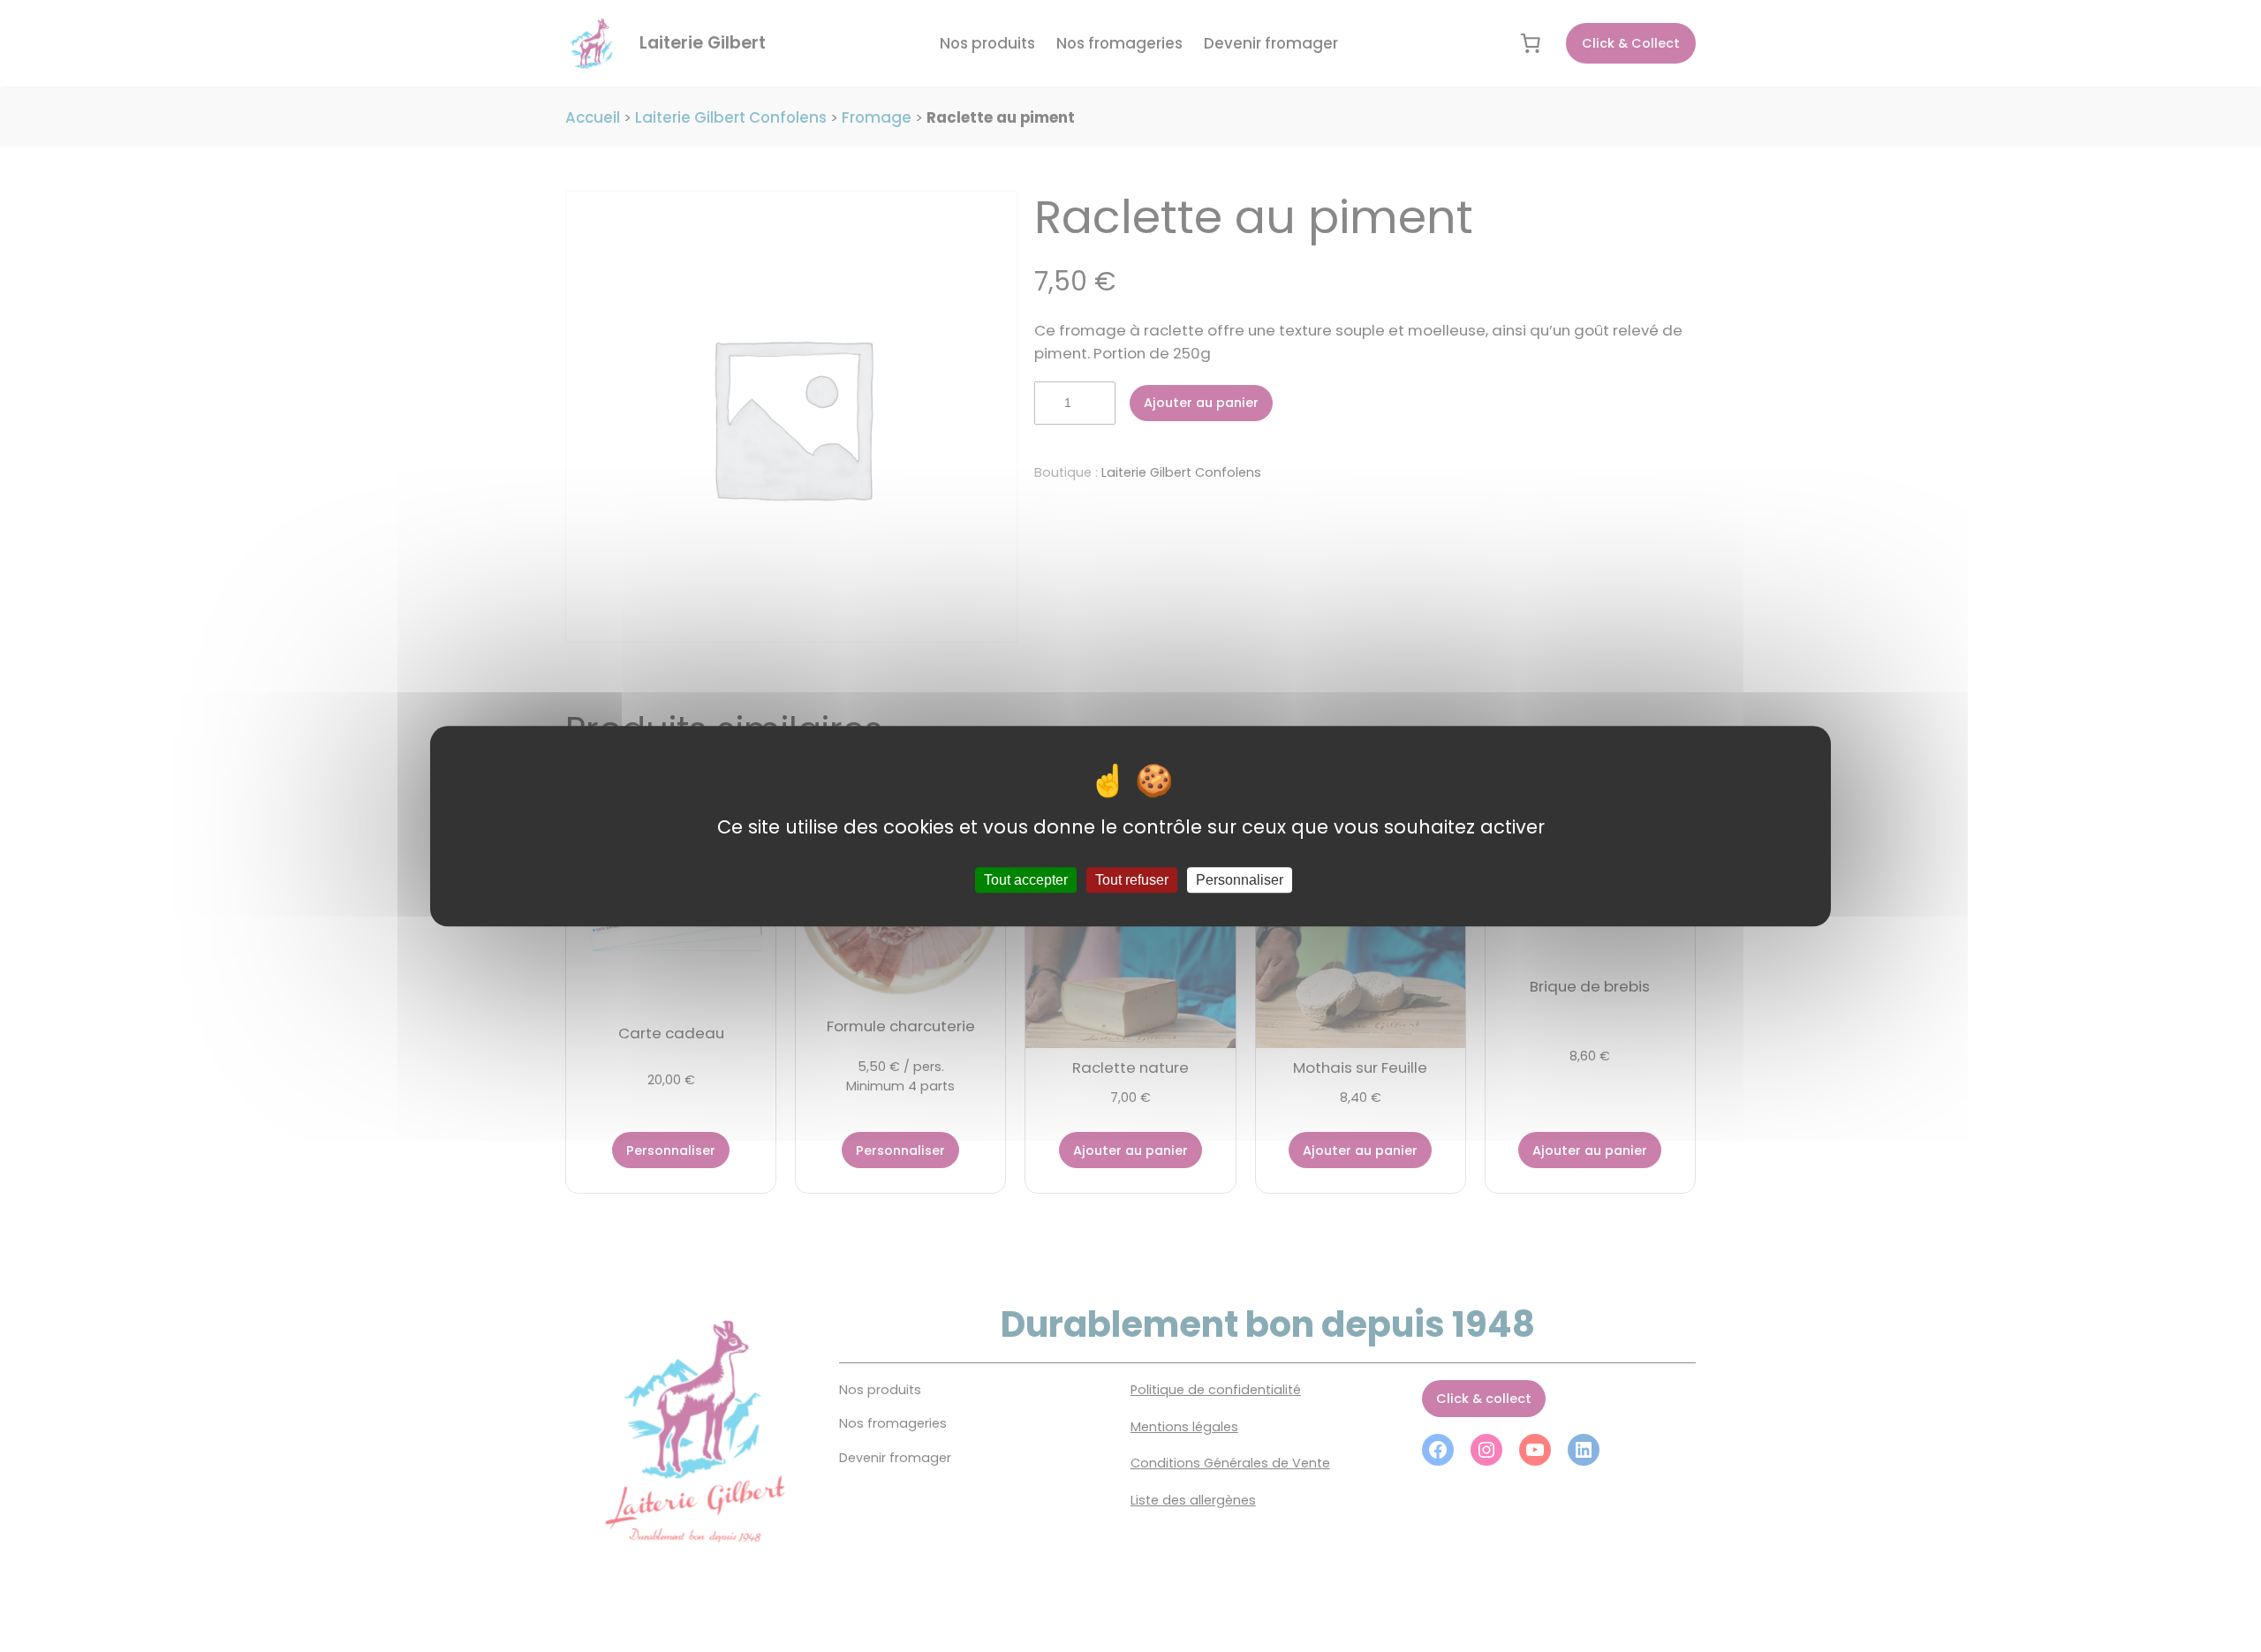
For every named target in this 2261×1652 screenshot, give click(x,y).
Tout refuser (1132, 880)
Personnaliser (1240, 880)
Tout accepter (1026, 880)
